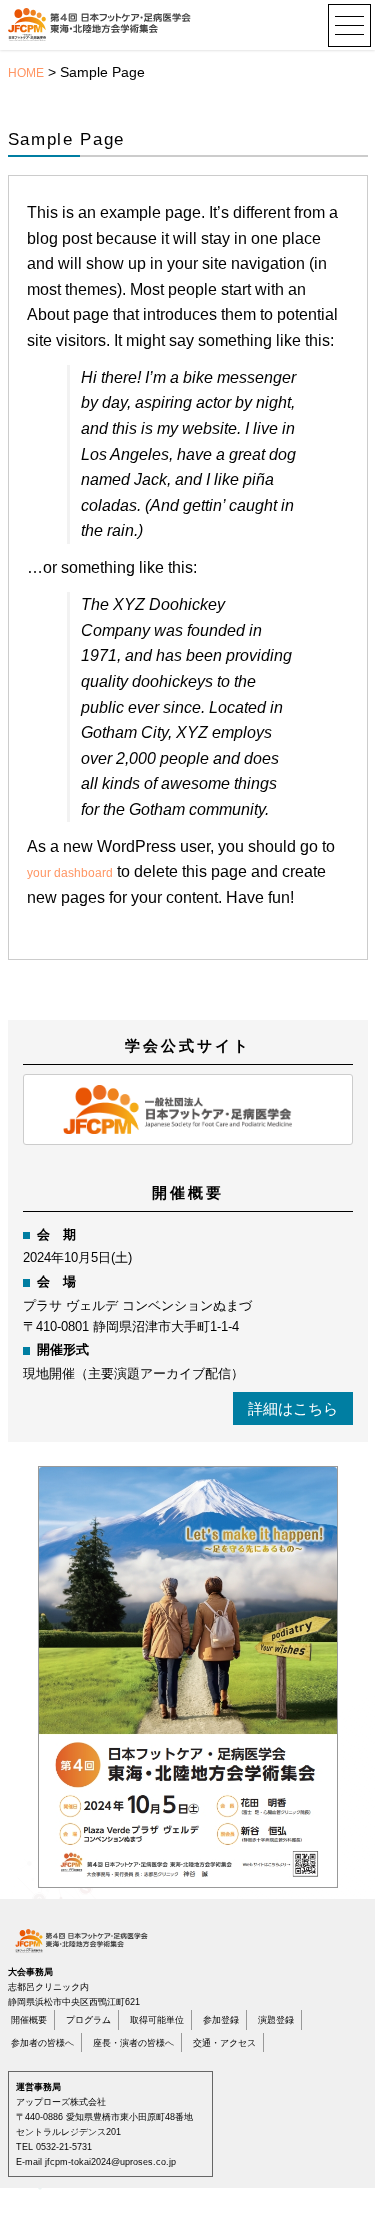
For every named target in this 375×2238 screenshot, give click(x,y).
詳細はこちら (293, 1408)
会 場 (56, 1281)
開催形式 (63, 1349)
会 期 (56, 1234)
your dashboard (70, 873)
